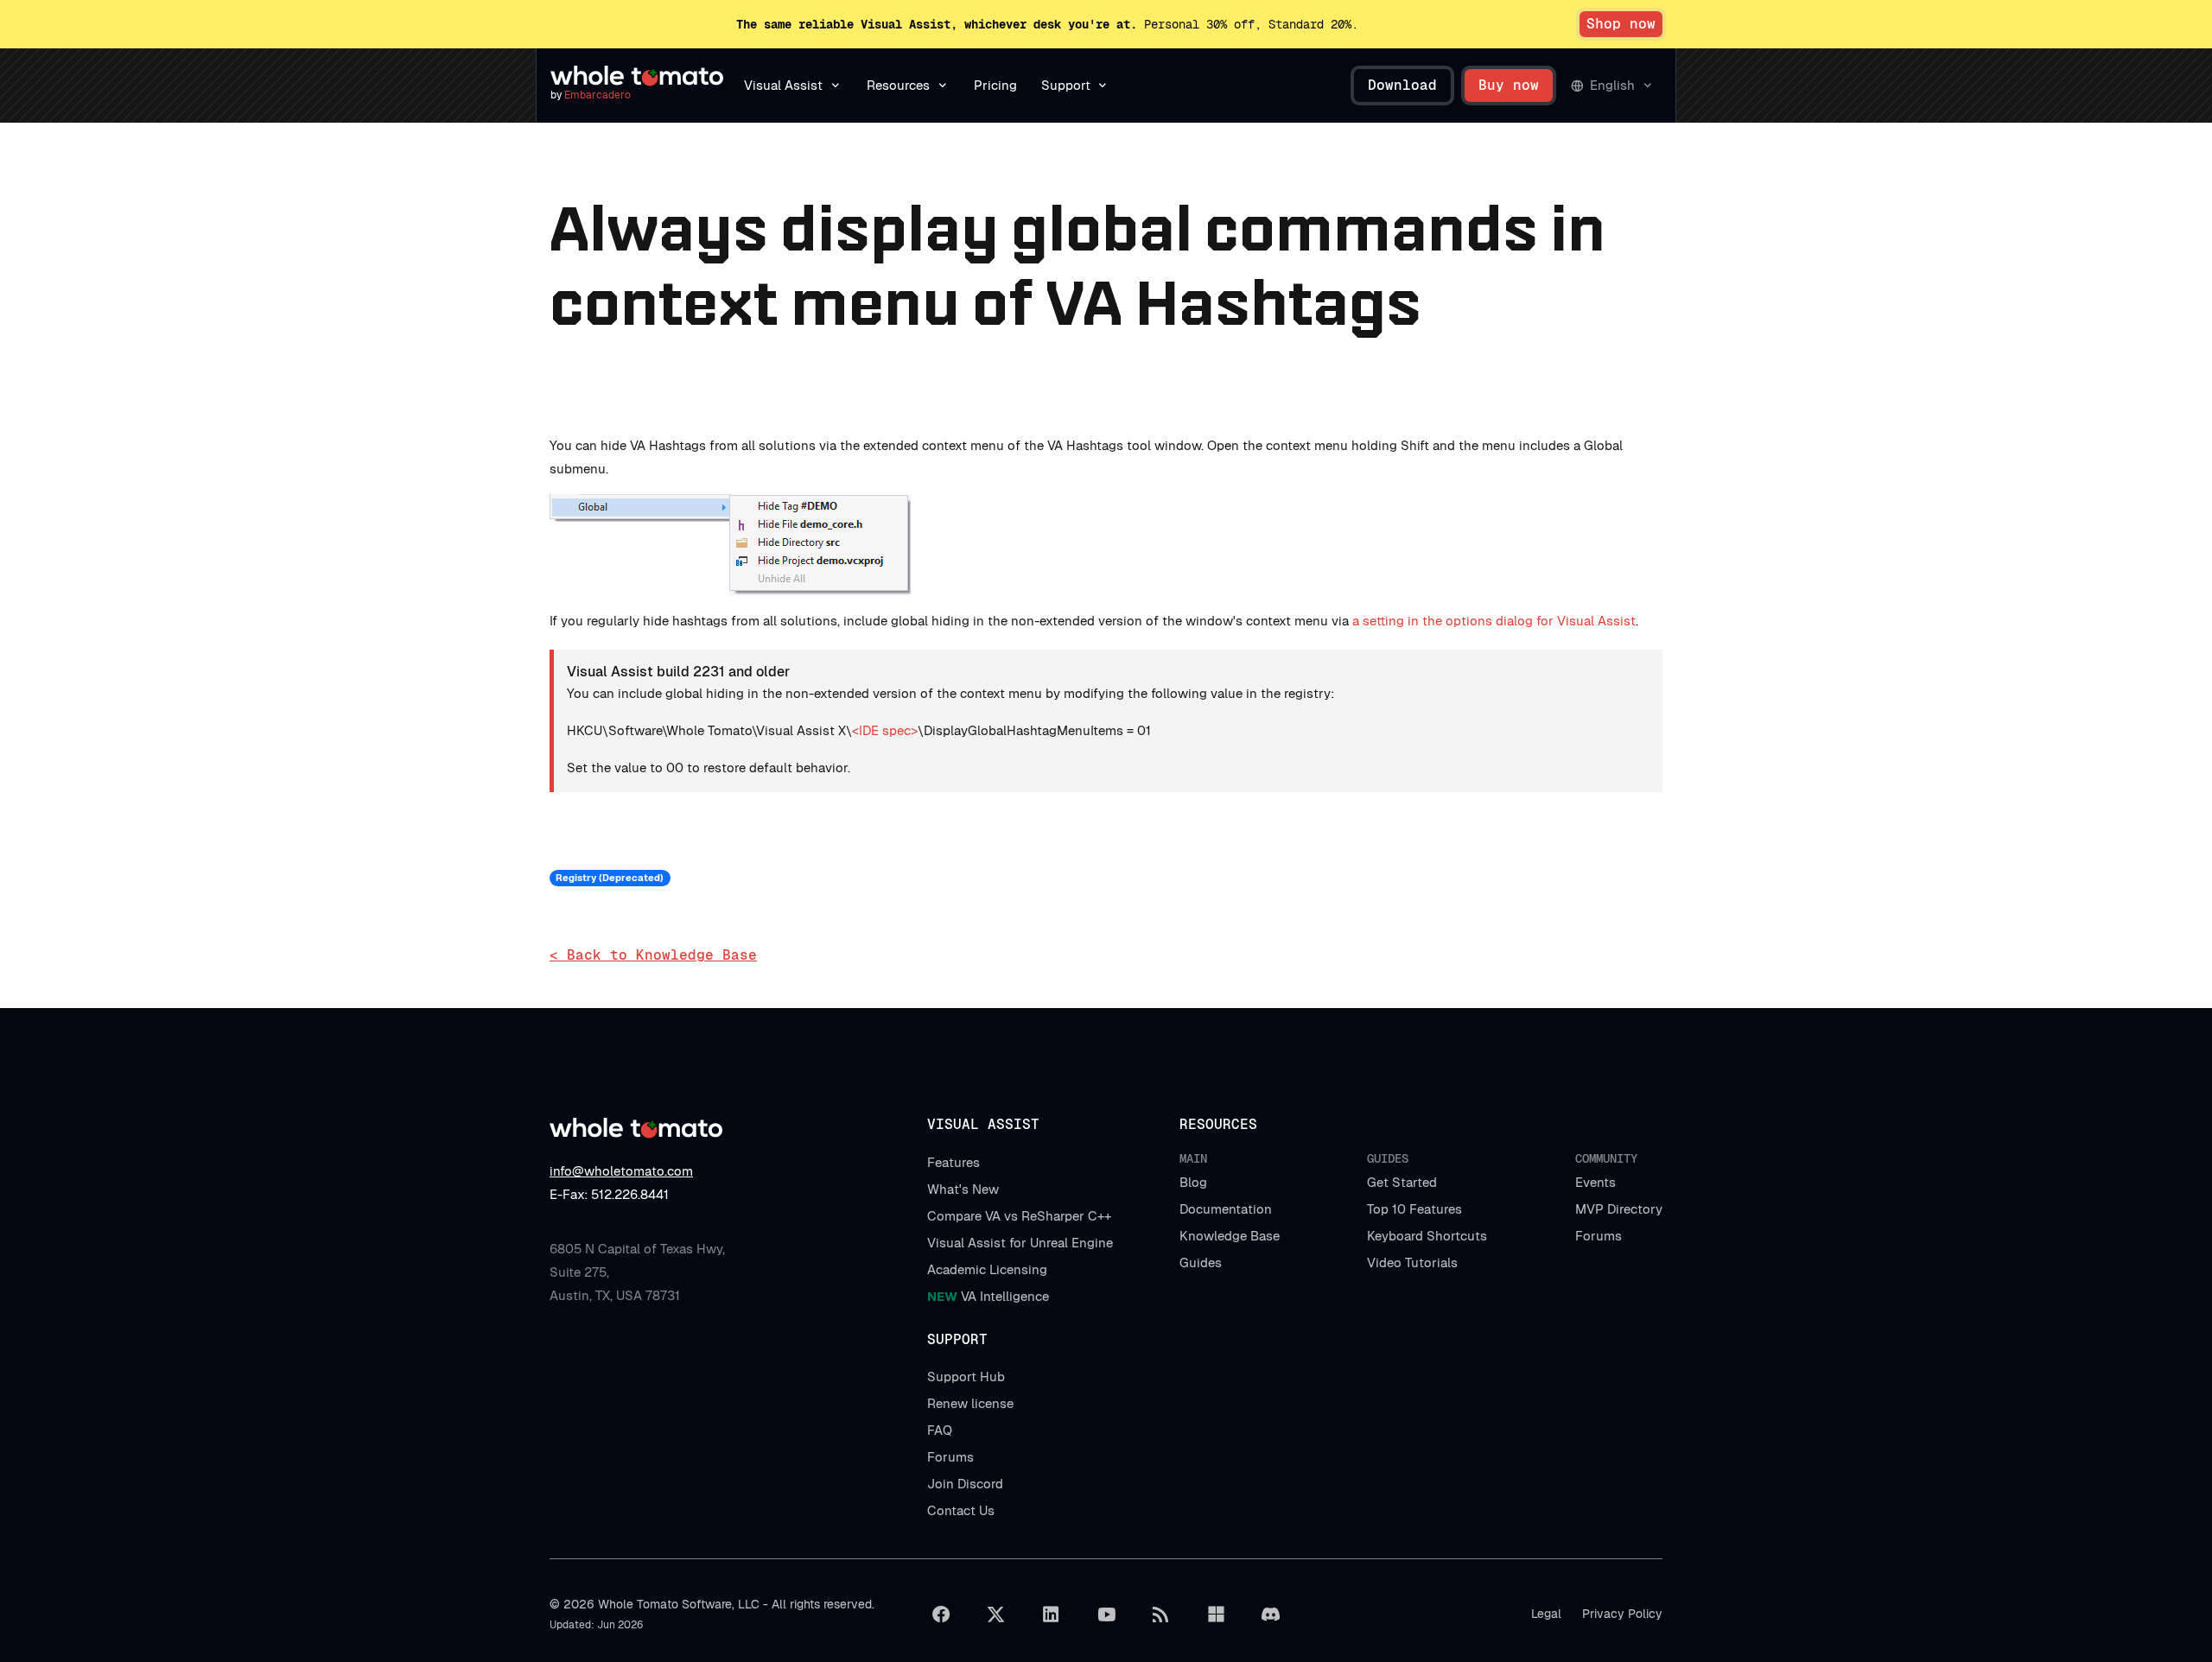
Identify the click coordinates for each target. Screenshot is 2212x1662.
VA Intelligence (988, 1296)
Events (1595, 1182)
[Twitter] (996, 1614)
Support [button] (1066, 85)
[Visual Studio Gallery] (1216, 1614)
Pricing (995, 85)
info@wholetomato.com (621, 1171)
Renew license (970, 1403)
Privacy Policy (1622, 1614)
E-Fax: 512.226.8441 (609, 1194)
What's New (963, 1189)
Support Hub (966, 1377)
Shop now (1621, 24)
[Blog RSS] (1161, 1614)
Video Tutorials (1412, 1262)
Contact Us (961, 1510)
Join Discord (965, 1484)
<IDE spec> (885, 730)
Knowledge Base (1230, 1236)
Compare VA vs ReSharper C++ (1019, 1216)
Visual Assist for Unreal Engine (1020, 1243)
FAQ (940, 1430)
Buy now (1509, 85)
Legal (1546, 1614)
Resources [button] (898, 85)
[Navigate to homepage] (637, 76)
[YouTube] (1106, 1614)
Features (953, 1162)
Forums (1599, 1236)
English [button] (1612, 85)
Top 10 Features (1414, 1209)
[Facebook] (941, 1614)
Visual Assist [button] (783, 85)
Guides (1201, 1262)
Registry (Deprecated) (610, 878)
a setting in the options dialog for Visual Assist (1494, 621)
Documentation (1226, 1209)
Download (1402, 85)
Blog (1193, 1182)
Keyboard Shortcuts (1427, 1236)
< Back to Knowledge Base (653, 955)
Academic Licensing (987, 1269)
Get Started (1402, 1182)
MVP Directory (1619, 1209)
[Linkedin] (1051, 1614)
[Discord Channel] (1271, 1614)
